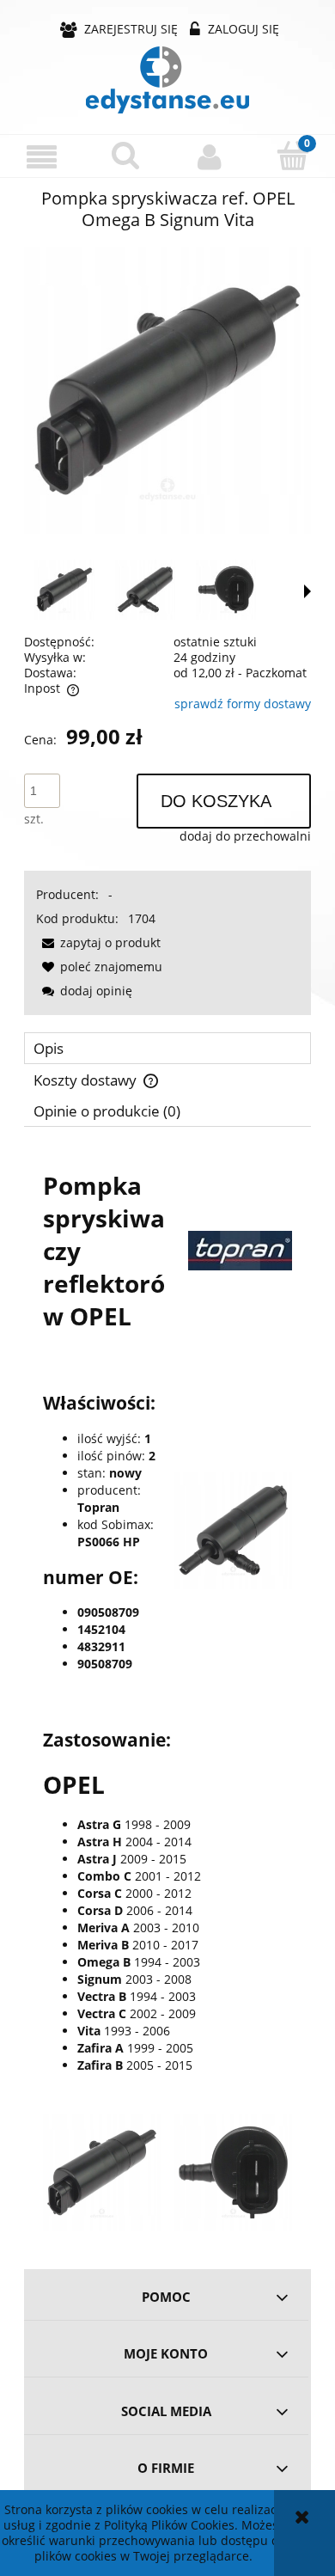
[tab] (167, 1048)
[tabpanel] (167, 1692)
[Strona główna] (167, 80)
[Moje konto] (210, 156)
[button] (42, 157)
